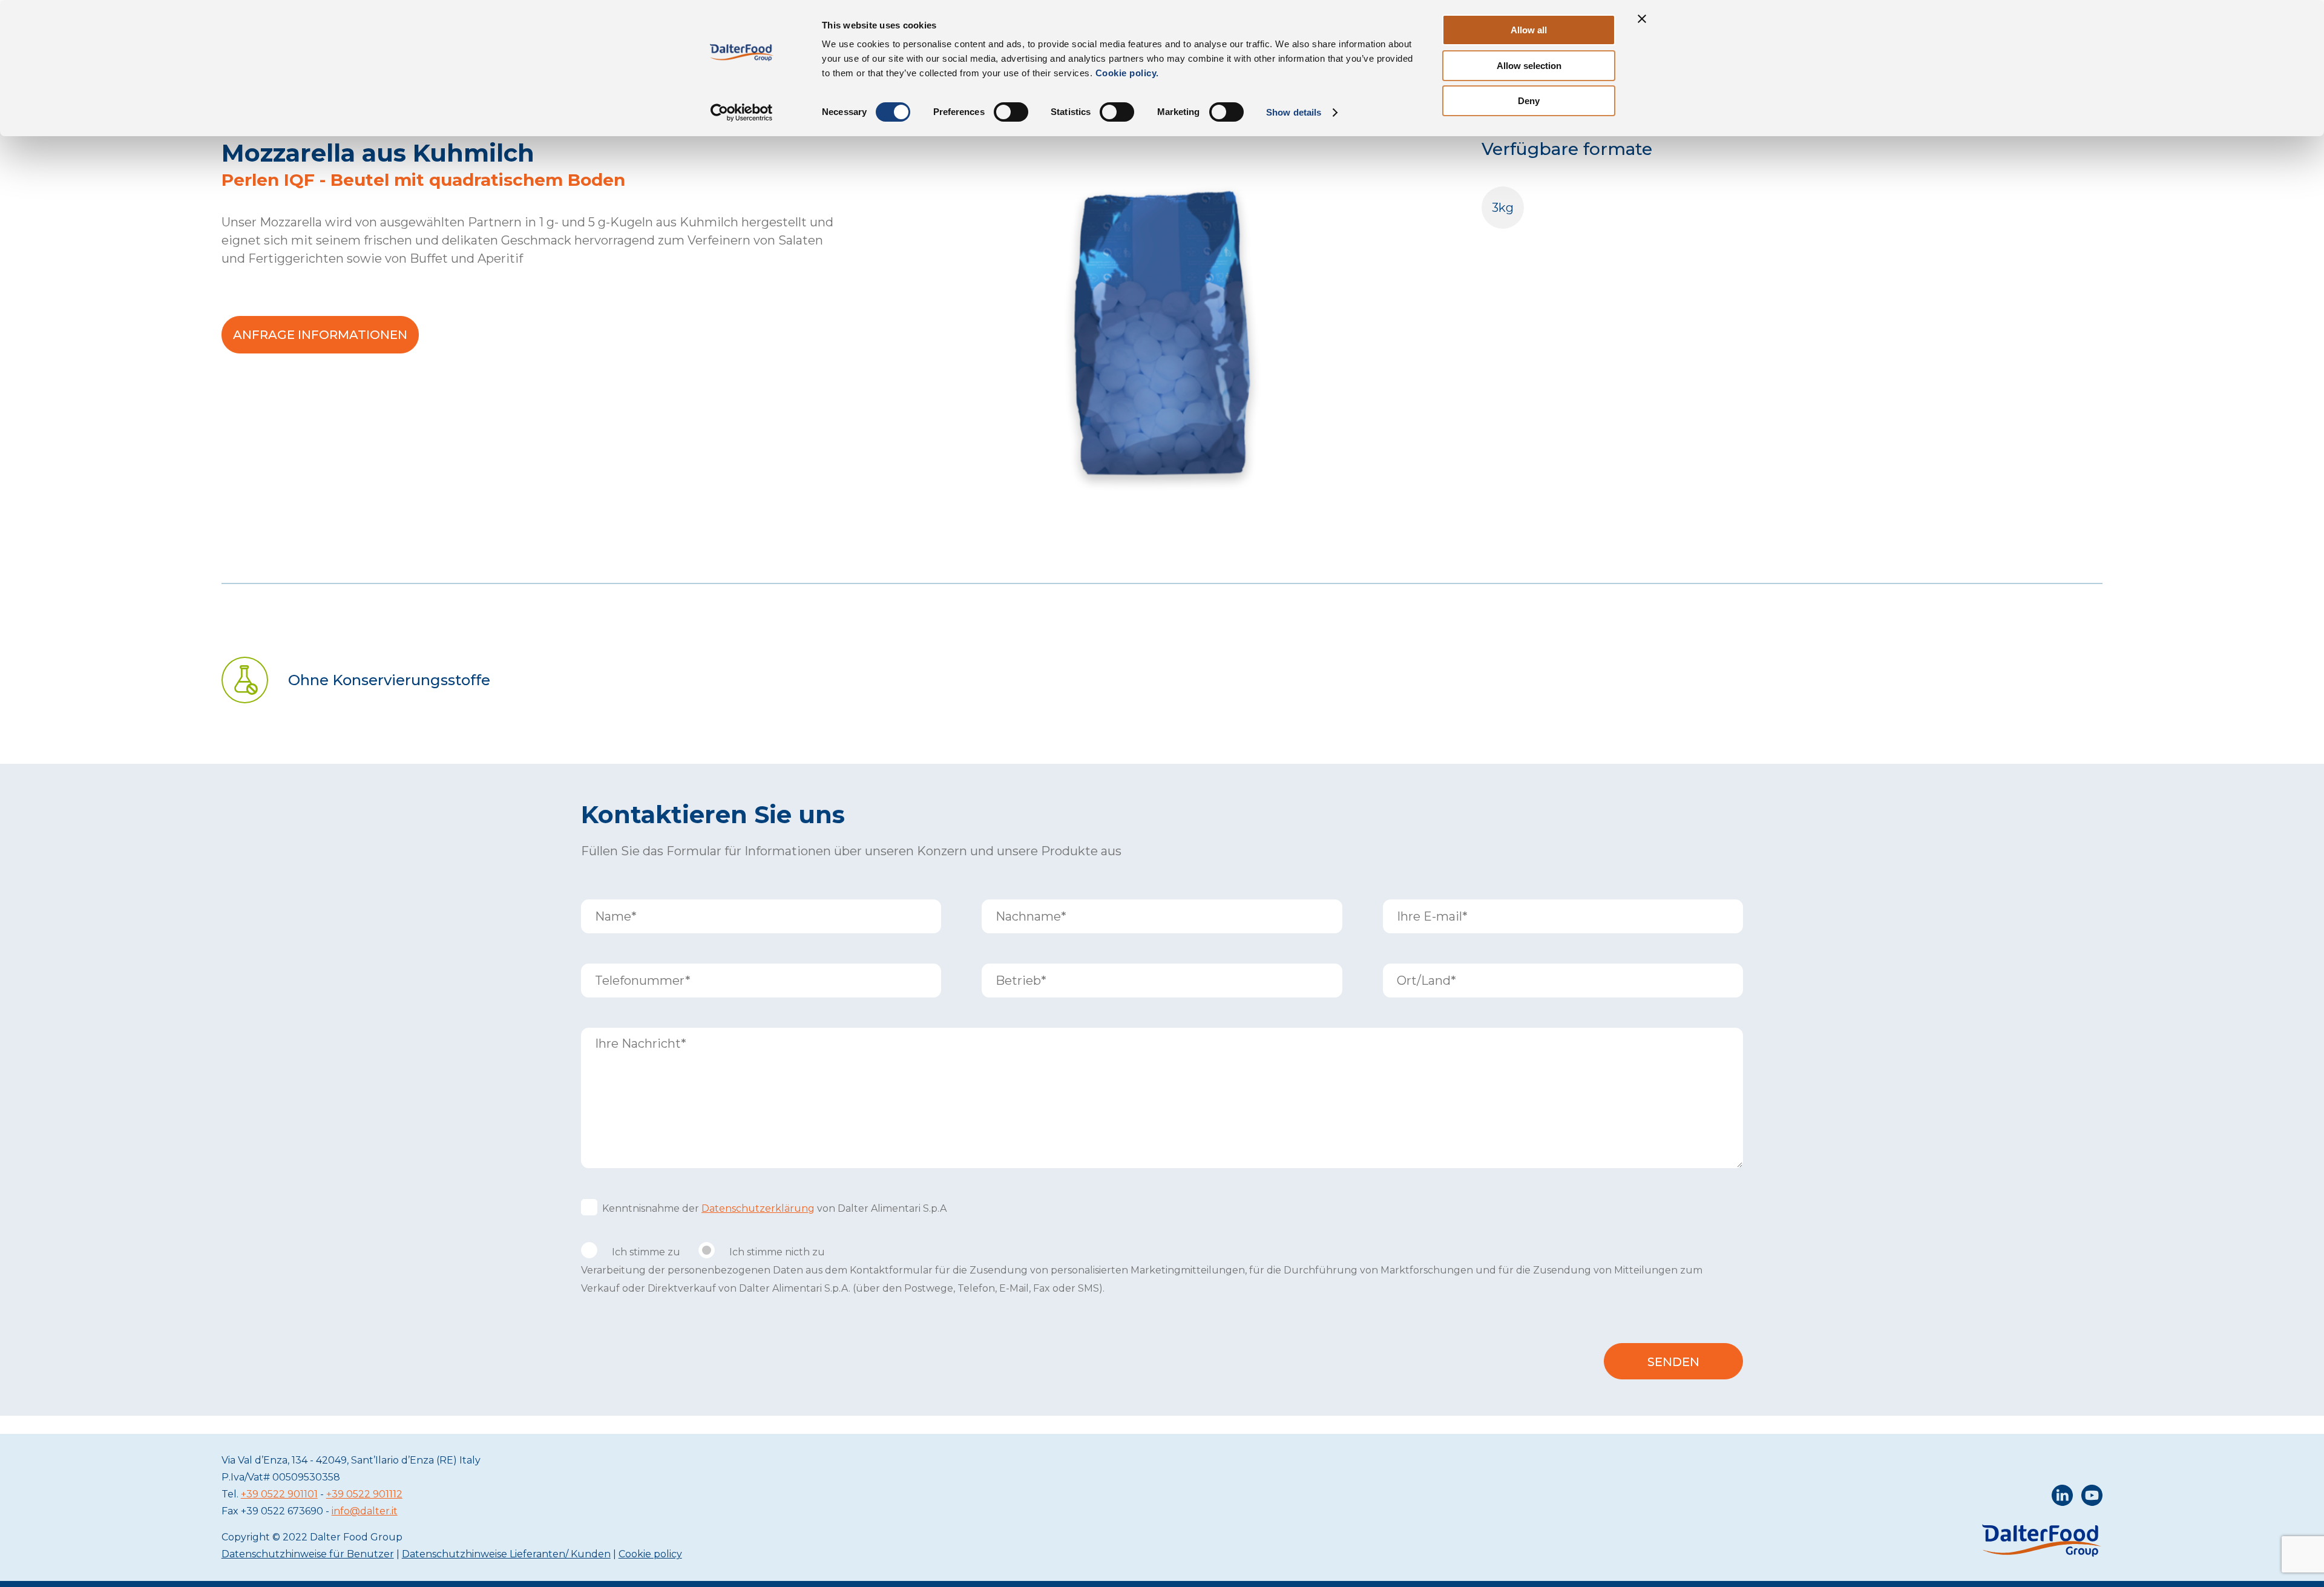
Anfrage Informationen (320, 335)
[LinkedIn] (2062, 1498)
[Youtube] (2092, 1498)
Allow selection (1529, 66)
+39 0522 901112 (364, 1494)
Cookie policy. (1126, 73)
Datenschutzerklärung (758, 1208)
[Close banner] (1642, 19)
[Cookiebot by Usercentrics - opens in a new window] (742, 113)
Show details (1294, 112)
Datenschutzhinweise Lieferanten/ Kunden (506, 1554)
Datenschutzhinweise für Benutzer (308, 1554)
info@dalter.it (365, 1511)
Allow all (1529, 30)
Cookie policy (650, 1554)
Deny (1529, 101)
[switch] (1011, 112)
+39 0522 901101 (279, 1494)
